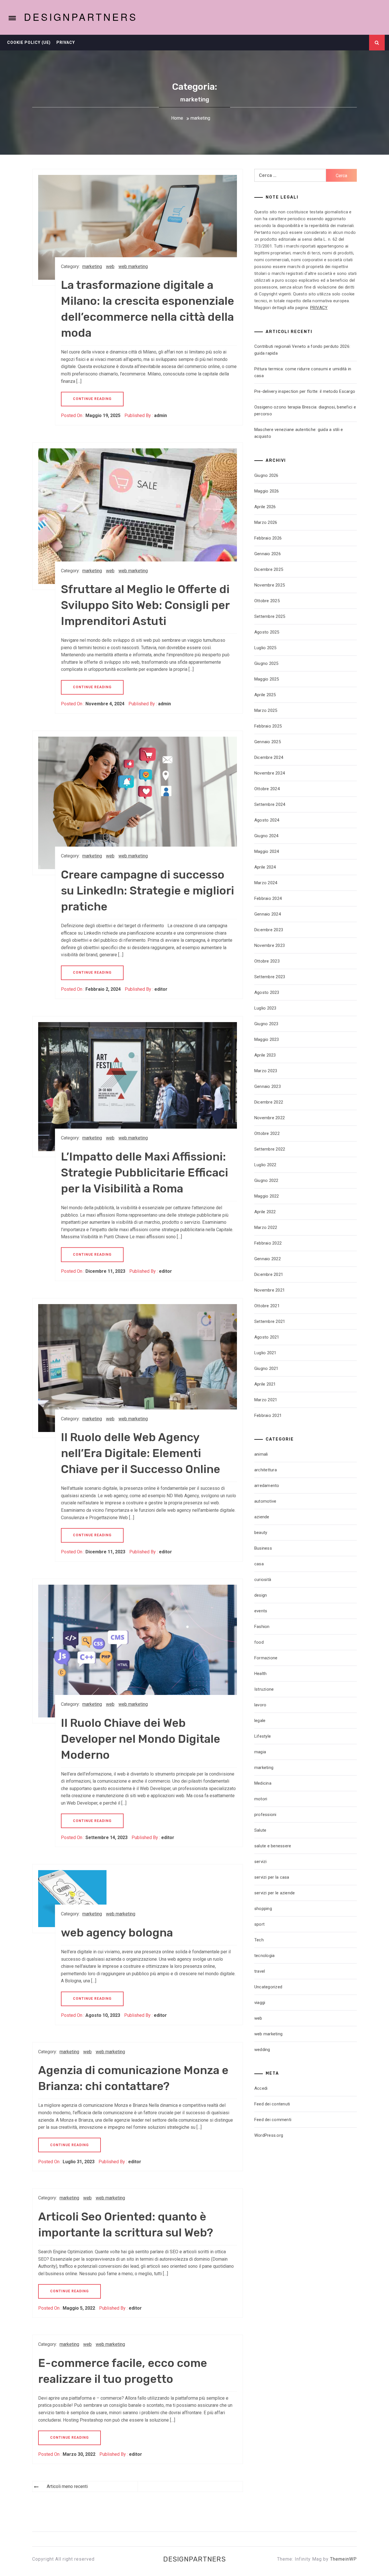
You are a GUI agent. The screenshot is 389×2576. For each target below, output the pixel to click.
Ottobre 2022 (267, 1133)
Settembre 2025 (270, 616)
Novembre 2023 (270, 945)
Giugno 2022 (266, 1180)
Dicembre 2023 (269, 930)
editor (161, 989)
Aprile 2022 (265, 1212)
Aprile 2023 (265, 1055)
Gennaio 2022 (268, 1259)
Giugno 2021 (266, 1368)
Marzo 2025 (266, 710)
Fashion (262, 1627)
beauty (261, 1533)
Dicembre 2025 (269, 569)
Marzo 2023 (266, 1071)
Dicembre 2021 (269, 1274)
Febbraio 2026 (268, 538)
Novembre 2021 (270, 1290)
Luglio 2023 (265, 1008)
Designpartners (81, 17)
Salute (260, 1830)
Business (263, 1548)
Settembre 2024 (270, 804)
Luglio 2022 (265, 1165)
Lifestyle (263, 1736)
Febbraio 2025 (268, 726)
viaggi (260, 2003)
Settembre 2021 (270, 1321)
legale (260, 1721)
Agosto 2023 (267, 992)
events (261, 1611)
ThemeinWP (343, 2559)
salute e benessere (273, 1846)
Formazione (266, 1658)
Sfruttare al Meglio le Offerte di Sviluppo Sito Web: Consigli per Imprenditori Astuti (145, 605)
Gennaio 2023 (268, 1086)
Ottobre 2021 (267, 1306)
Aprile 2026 (265, 507)
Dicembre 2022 (269, 1102)
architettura (266, 1470)
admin (160, 415)
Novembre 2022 (270, 1118)
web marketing (133, 266)
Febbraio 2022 (268, 1243)
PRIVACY (319, 308)
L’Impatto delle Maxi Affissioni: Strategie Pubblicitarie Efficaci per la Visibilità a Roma (145, 1173)
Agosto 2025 (267, 632)
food (259, 1642)
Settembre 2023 (270, 977)
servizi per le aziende (275, 1893)
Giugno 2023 (266, 1024)
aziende (262, 1517)
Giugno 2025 (266, 663)
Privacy (66, 42)
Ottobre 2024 (267, 789)
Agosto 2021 (267, 1337)
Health (261, 1674)
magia (260, 1752)
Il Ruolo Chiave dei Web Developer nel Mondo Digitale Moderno (141, 1739)
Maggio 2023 (267, 1039)
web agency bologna (117, 1933)
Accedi (261, 2088)
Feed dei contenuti (272, 2104)
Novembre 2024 (270, 773)
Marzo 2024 (266, 883)
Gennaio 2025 (268, 742)
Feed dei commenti (273, 2120)
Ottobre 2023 (267, 961)
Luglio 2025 (265, 648)
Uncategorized (268, 1987)
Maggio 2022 (267, 1196)
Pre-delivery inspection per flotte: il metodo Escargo (305, 391)
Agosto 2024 (267, 820)
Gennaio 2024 (268, 914)
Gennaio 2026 (268, 554)
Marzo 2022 (266, 1227)
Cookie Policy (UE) (29, 42)
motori (261, 1799)
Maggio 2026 (267, 491)
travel (260, 1971)
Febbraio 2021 (268, 1415)
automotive (265, 1501)
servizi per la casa (272, 1877)
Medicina (263, 1783)
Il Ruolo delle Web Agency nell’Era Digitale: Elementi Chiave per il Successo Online (141, 1453)
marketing (92, 266)
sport (259, 1924)
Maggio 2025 (267, 679)
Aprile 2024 (265, 867)
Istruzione (264, 1689)
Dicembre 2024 (269, 757)
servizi (261, 1862)
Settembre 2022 (270, 1149)
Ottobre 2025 (267, 601)
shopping (263, 1909)
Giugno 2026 (266, 475)
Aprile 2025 (265, 695)
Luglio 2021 (265, 1353)
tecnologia (265, 1956)
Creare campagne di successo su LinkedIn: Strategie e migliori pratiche (148, 891)
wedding (262, 2050)
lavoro (260, 1705)
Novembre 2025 (270, 585)
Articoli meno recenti (67, 2486)
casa (259, 1564)
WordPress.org (269, 2135)
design (261, 1595)
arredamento (267, 1486)
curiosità (263, 1580)
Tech (259, 1940)
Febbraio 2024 (268, 898)
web (110, 266)
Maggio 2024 (267, 851)
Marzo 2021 (266, 1400)
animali (261, 1454)
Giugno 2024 (266, 836)
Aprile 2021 (265, 1384)
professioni (265, 1815)
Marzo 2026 (266, 522)
